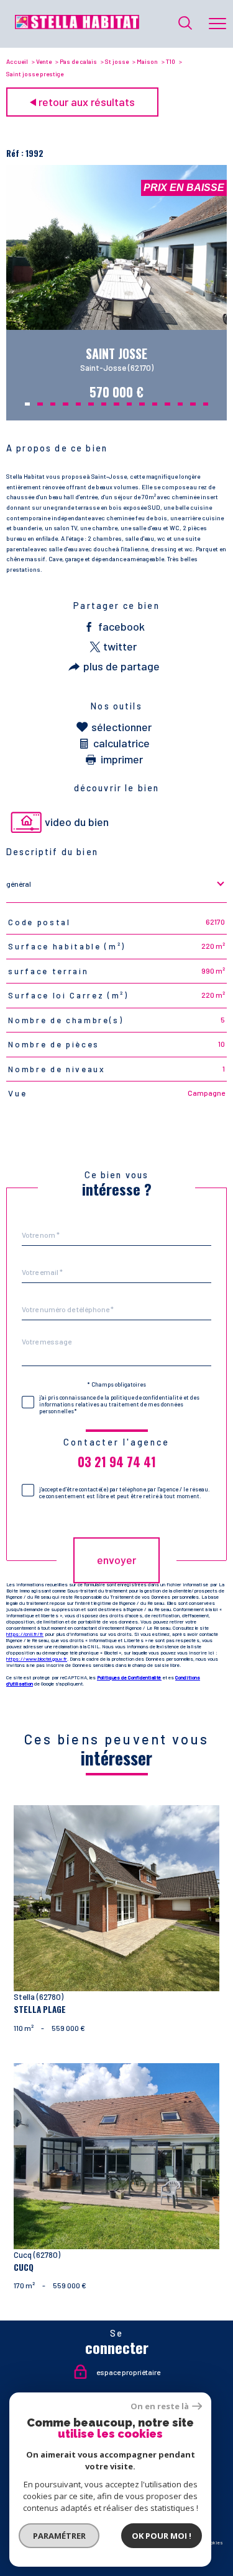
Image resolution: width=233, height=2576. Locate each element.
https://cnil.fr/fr (25, 1633)
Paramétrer (59, 2536)
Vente (44, 61)
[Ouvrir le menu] (217, 24)
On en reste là (160, 2406)
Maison (147, 61)
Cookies (214, 2543)
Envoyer (116, 1560)
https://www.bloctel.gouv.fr (37, 1658)
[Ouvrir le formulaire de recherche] (185, 24)
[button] (27, 404)
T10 (171, 61)
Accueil (17, 61)
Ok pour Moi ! (162, 2536)
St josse (117, 61)
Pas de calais (78, 61)
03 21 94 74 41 (117, 1461)
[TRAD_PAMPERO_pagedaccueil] (77, 26)
